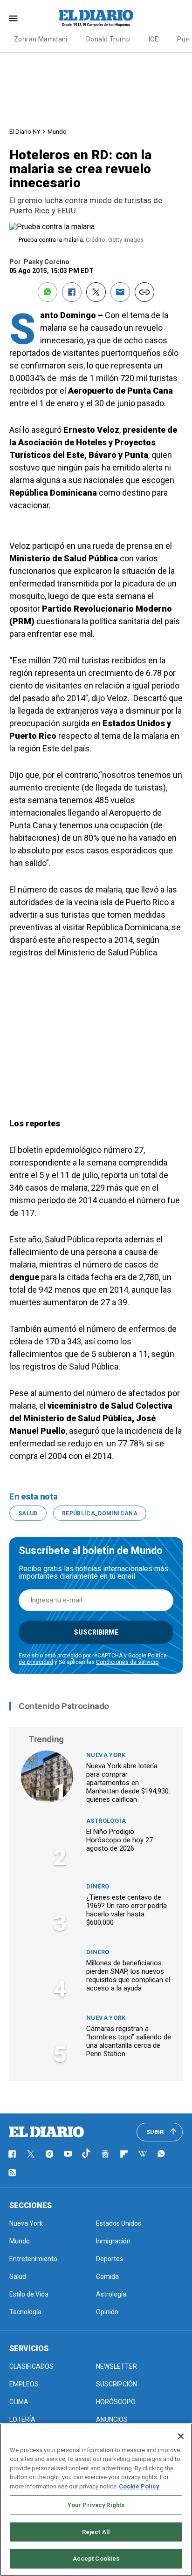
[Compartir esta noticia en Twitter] (96, 292)
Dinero (98, 1886)
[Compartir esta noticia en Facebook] (72, 292)
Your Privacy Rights (96, 2505)
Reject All (96, 2532)
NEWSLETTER (117, 2366)
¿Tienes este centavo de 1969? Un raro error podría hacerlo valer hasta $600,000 (127, 1910)
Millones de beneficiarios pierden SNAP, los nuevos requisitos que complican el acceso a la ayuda (128, 1976)
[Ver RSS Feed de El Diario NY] (12, 2173)
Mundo (57, 132)
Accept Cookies (96, 2559)
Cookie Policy (139, 2486)
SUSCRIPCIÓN (117, 2384)
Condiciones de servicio (127, 1662)
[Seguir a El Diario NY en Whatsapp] (161, 2154)
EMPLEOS (24, 2384)
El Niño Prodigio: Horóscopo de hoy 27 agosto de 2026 (120, 1840)
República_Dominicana (100, 1513)
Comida (107, 2276)
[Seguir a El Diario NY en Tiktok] (87, 2154)
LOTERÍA (22, 2419)
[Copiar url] (144, 292)
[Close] (181, 2436)
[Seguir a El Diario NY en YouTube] (68, 2154)
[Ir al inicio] (47, 2132)
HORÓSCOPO (116, 2402)
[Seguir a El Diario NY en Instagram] (49, 2154)
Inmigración (113, 2241)
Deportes (110, 2259)
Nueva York (106, 1755)
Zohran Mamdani (41, 39)
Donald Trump (108, 39)
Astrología (106, 1821)
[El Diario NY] (96, 18)
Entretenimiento (33, 2259)
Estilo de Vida (29, 2294)
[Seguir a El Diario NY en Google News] (105, 2154)
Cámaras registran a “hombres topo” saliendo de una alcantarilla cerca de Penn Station (129, 2041)
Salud (28, 1513)
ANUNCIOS (112, 2419)
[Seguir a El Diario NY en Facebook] (12, 2154)
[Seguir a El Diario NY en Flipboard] (124, 2154)
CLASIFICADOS (31, 2366)
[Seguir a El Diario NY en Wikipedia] (143, 2154)
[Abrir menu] (13, 18)
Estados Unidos (119, 2223)
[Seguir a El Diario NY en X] (31, 2154)
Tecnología (25, 2312)
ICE (154, 39)
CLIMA (19, 2402)
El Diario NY (25, 132)
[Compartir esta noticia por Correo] (120, 292)
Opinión (107, 2312)
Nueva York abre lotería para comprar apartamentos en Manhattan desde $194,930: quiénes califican (128, 1783)
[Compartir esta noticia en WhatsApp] (48, 292)
